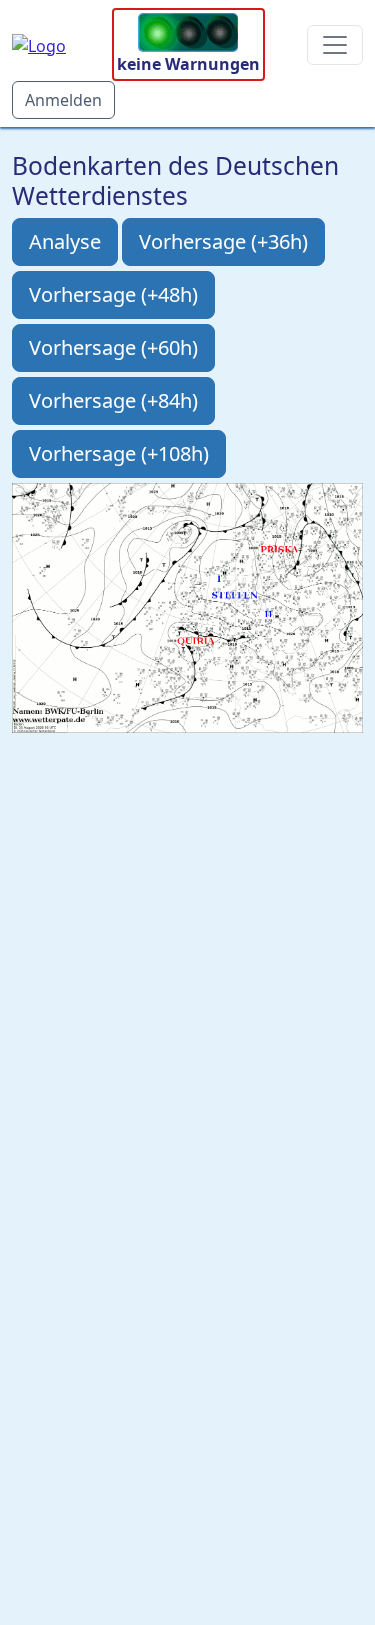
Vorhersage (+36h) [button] (223, 241)
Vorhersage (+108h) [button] (119, 453)
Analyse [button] (65, 241)
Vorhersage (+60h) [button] (113, 347)
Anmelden (63, 100)
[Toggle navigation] (335, 45)
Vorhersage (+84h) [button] (113, 400)
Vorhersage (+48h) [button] (113, 294)
